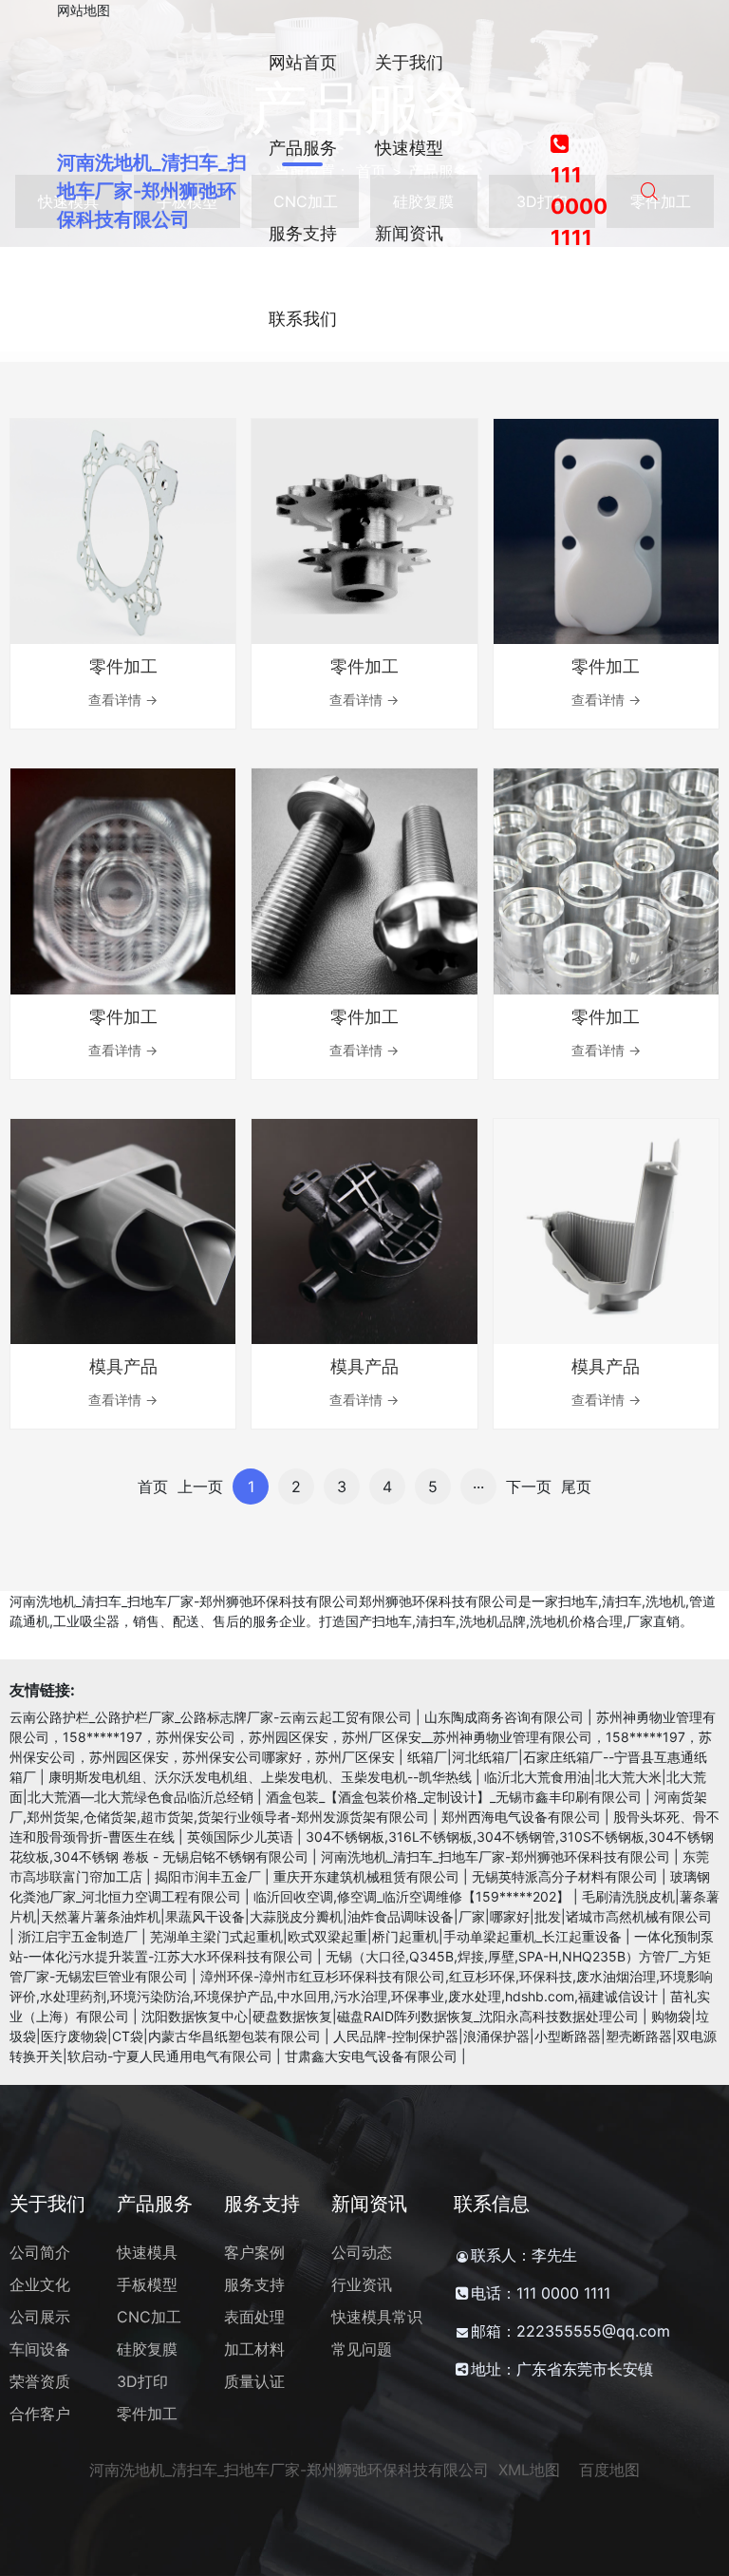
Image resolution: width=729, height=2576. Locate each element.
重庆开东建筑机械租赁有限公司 (366, 1876)
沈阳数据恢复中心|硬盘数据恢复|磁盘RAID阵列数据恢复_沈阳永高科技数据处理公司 (390, 2016)
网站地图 (84, 10)
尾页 (576, 1487)
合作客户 (40, 2414)
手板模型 (147, 2284)
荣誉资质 (40, 2381)
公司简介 (40, 2252)
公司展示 (40, 2317)
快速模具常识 (377, 2317)
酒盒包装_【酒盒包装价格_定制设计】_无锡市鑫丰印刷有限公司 (454, 1797)
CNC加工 (149, 2317)
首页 (153, 1487)
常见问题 (362, 2349)
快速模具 (147, 2252)
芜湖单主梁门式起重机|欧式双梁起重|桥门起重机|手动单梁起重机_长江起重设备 (386, 1936)
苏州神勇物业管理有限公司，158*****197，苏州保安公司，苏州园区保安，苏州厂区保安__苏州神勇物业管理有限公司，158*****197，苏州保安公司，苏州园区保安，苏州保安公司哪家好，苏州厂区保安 (363, 1737)
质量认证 (254, 2381)
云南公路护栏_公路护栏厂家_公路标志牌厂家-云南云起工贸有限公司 (211, 1717)
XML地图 (529, 2470)
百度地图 (609, 2470)
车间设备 (40, 2349)
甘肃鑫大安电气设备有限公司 (371, 2056)
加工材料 (254, 2349)
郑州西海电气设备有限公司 (521, 1817)
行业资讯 (362, 2284)
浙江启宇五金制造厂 (78, 1936)
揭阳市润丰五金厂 (208, 1876)
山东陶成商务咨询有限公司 (504, 1717)
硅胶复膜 (147, 2349)
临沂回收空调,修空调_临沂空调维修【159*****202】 (411, 1896)
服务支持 (254, 2284)
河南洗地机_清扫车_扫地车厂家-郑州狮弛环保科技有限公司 (152, 191)
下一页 (529, 1487)
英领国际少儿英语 (240, 1837)
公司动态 (362, 2252)
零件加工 (147, 2414)
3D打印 (142, 2381)
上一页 (200, 1487)
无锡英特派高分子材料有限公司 (565, 1876)
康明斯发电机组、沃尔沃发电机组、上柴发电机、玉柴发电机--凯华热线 (260, 1777)
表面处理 (254, 2317)
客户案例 (254, 2252)
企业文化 (40, 2284)
